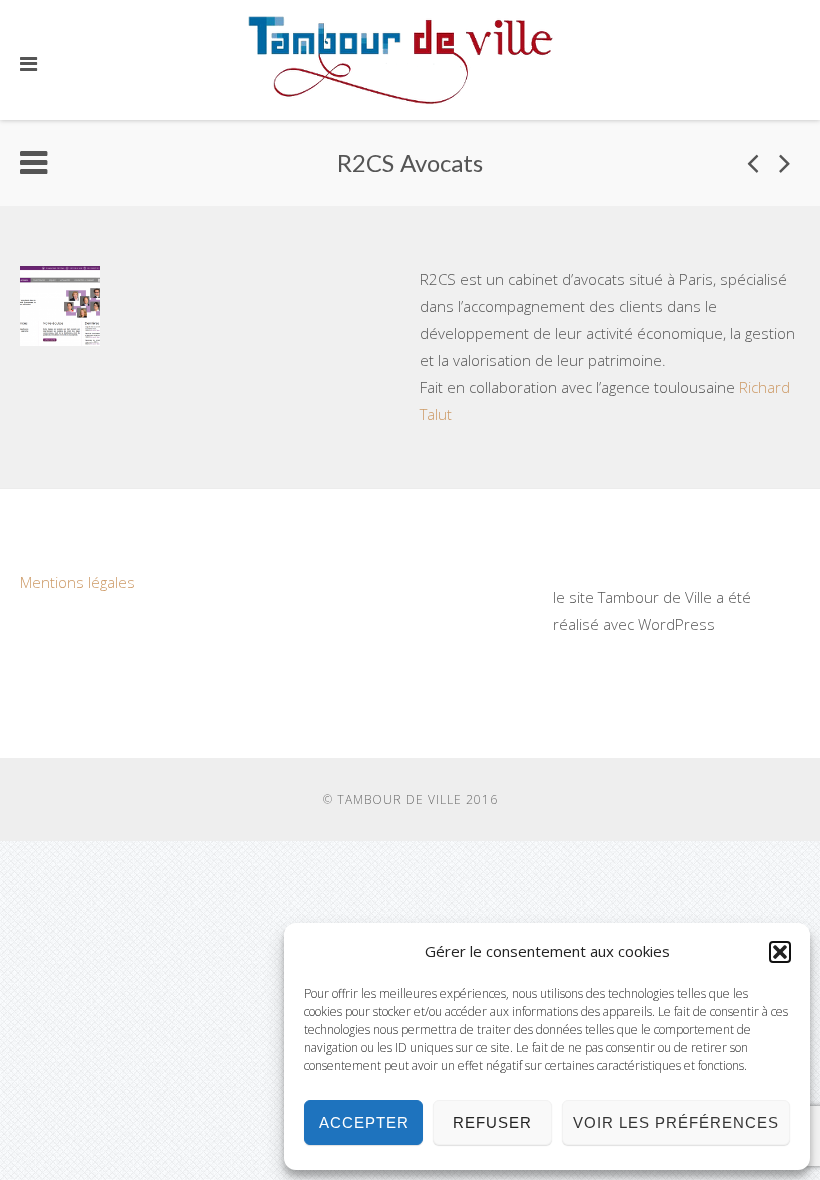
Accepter (364, 1122)
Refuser (492, 1122)
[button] (780, 952)
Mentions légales (77, 582)
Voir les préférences (676, 1122)
